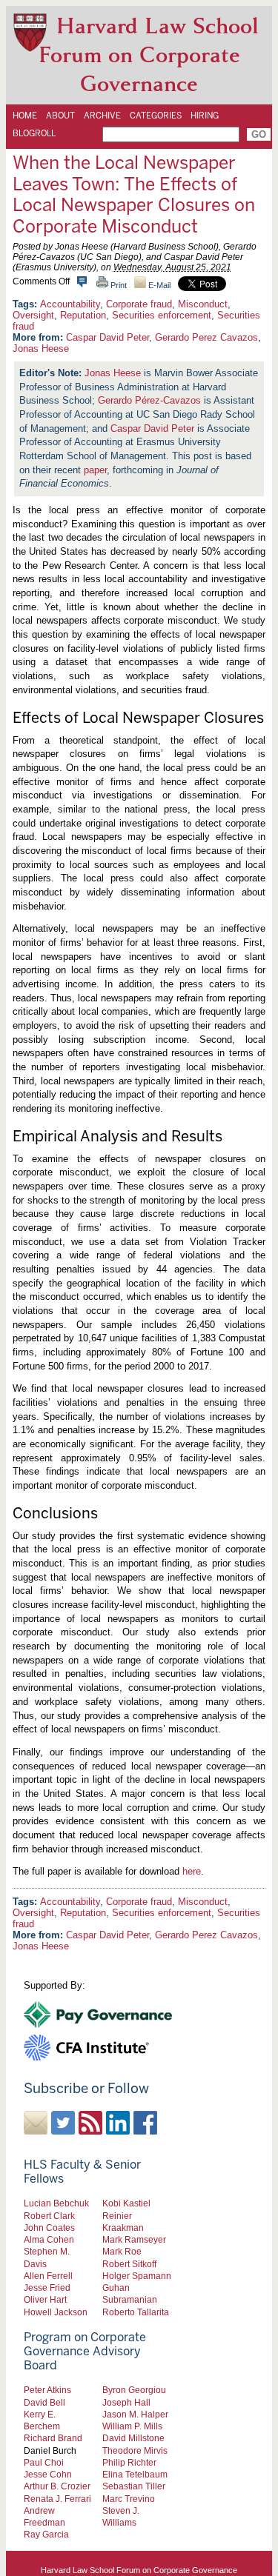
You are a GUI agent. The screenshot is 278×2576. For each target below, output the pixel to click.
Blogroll (34, 133)
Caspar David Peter (107, 337)
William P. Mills (132, 2426)
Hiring (205, 116)
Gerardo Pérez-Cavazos (149, 400)
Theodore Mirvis (135, 2450)
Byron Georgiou (134, 2390)
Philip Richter (129, 2462)
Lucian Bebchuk (56, 2203)
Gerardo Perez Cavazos (206, 337)
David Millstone (133, 2438)
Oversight (33, 315)
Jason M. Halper (135, 2414)
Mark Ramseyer (134, 2239)
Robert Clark (49, 2216)
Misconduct (203, 304)
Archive (102, 116)
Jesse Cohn (48, 2474)
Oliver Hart (45, 2299)
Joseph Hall (126, 2402)
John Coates (49, 2228)
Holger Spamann (137, 2276)
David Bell (44, 2402)
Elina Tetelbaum (135, 2474)
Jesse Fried (47, 2288)
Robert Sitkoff (129, 2264)
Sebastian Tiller (134, 2486)
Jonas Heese (41, 348)
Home (25, 116)
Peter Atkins (47, 2390)
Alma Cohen (49, 2239)
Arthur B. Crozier (57, 2486)
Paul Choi (44, 2462)
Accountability (70, 304)
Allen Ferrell (48, 2276)
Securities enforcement (162, 315)
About (60, 116)
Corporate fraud (139, 304)
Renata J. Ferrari (57, 2499)
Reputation (83, 315)
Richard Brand (53, 2438)
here (192, 1871)
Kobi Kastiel (126, 2203)
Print (118, 285)
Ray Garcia (46, 2534)
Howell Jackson (56, 2312)
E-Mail (158, 285)
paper (95, 470)
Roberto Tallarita (136, 2312)
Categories (156, 116)
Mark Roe (122, 2251)
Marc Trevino (129, 2499)
